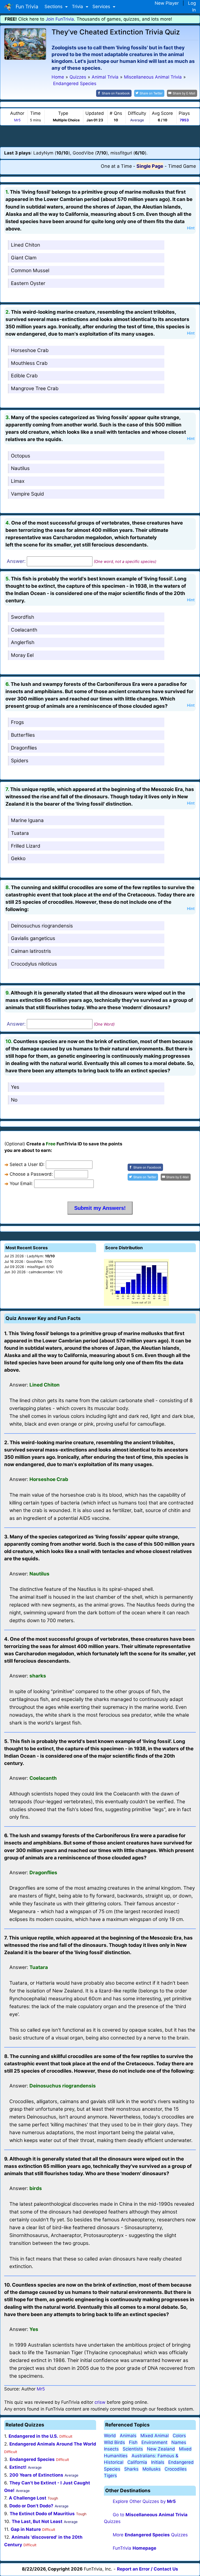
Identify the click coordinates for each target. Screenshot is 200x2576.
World (110, 2436)
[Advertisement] (100, 136)
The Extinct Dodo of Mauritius (42, 2514)
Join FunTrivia (60, 19)
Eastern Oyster (28, 283)
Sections (54, 7)
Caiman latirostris (31, 951)
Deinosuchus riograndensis (42, 926)
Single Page (150, 166)
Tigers (110, 2476)
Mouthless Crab (29, 363)
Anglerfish (23, 642)
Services (102, 7)
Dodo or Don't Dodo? (31, 2506)
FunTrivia (135, 2548)
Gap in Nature (26, 2529)
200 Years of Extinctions (36, 2475)
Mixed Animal (155, 2436)
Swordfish (23, 617)
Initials (158, 2462)
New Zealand (161, 2449)
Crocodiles (176, 2469)
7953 (184, 120)
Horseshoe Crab (30, 350)
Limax (18, 481)
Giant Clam (24, 258)
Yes (15, 1087)
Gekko (18, 858)
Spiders (20, 761)
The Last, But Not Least (37, 2521)
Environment (154, 2442)
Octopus (21, 456)
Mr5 (17, 120)
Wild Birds (114, 2442)
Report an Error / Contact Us (148, 2569)
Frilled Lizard (26, 846)
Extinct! (18, 2467)
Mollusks (152, 2469)
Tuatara (20, 833)
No (14, 1100)
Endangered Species (32, 2459)
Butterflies (23, 735)
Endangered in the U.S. (33, 2436)
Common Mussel (30, 270)
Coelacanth (24, 630)
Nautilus (20, 468)
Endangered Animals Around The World (53, 2444)
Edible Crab (24, 376)
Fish (133, 2442)
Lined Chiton (26, 245)
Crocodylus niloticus (34, 964)
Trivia (78, 7)
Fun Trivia (26, 7)
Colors (179, 2436)
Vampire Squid (27, 494)
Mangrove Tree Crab (35, 388)
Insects (111, 2449)
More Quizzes (150, 2535)
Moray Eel (22, 655)
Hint (191, 228)
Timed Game (182, 166)
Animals (128, 2436)
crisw (100, 2402)
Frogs (17, 722)
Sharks (131, 2469)
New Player (167, 3)
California (137, 2462)
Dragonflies (24, 748)
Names (179, 2442)
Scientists (133, 2449)
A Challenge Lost (28, 2498)
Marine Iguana (27, 820)
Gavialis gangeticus (33, 938)
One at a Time (116, 166)
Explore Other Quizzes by (144, 2501)
